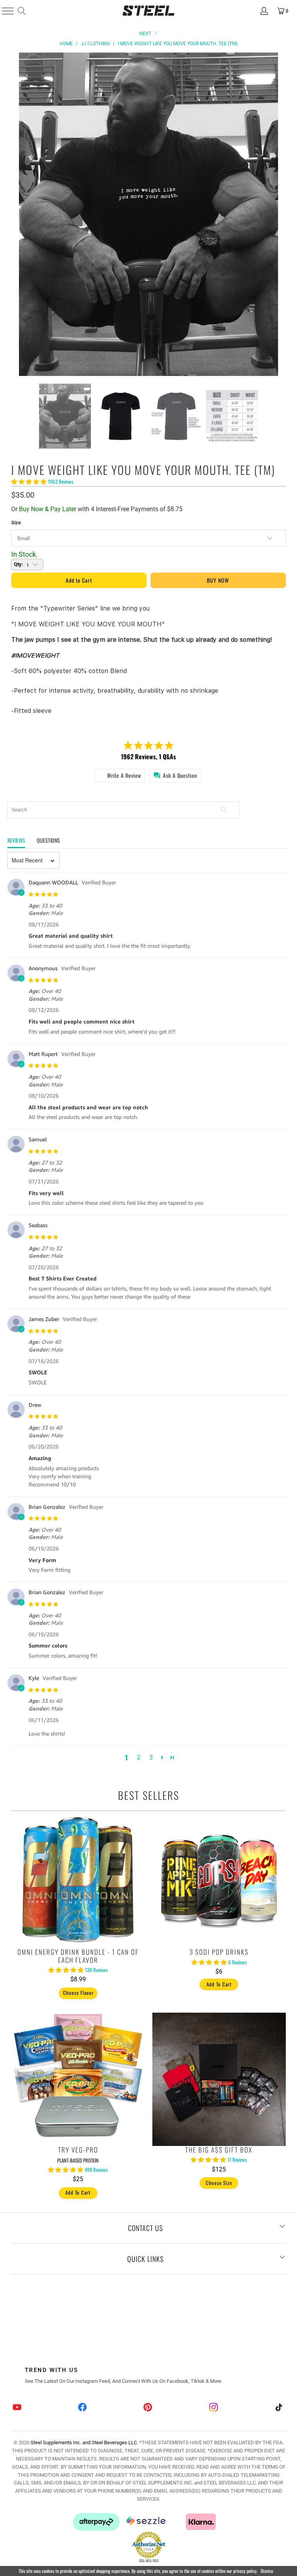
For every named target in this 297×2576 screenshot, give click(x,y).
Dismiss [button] (267, 2571)
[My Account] (264, 11)
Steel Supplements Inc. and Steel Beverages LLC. (84, 2443)
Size (16, 523)
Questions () (48, 840)
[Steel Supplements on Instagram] (214, 2408)
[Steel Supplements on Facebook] (83, 2408)
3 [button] (151, 1757)
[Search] (21, 11)
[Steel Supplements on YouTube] (17, 2408)
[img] (159, 894)
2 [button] (139, 1757)
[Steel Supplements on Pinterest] (148, 2408)
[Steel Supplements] (148, 11)
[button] (162, 1757)
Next (146, 34)
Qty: (19, 564)
